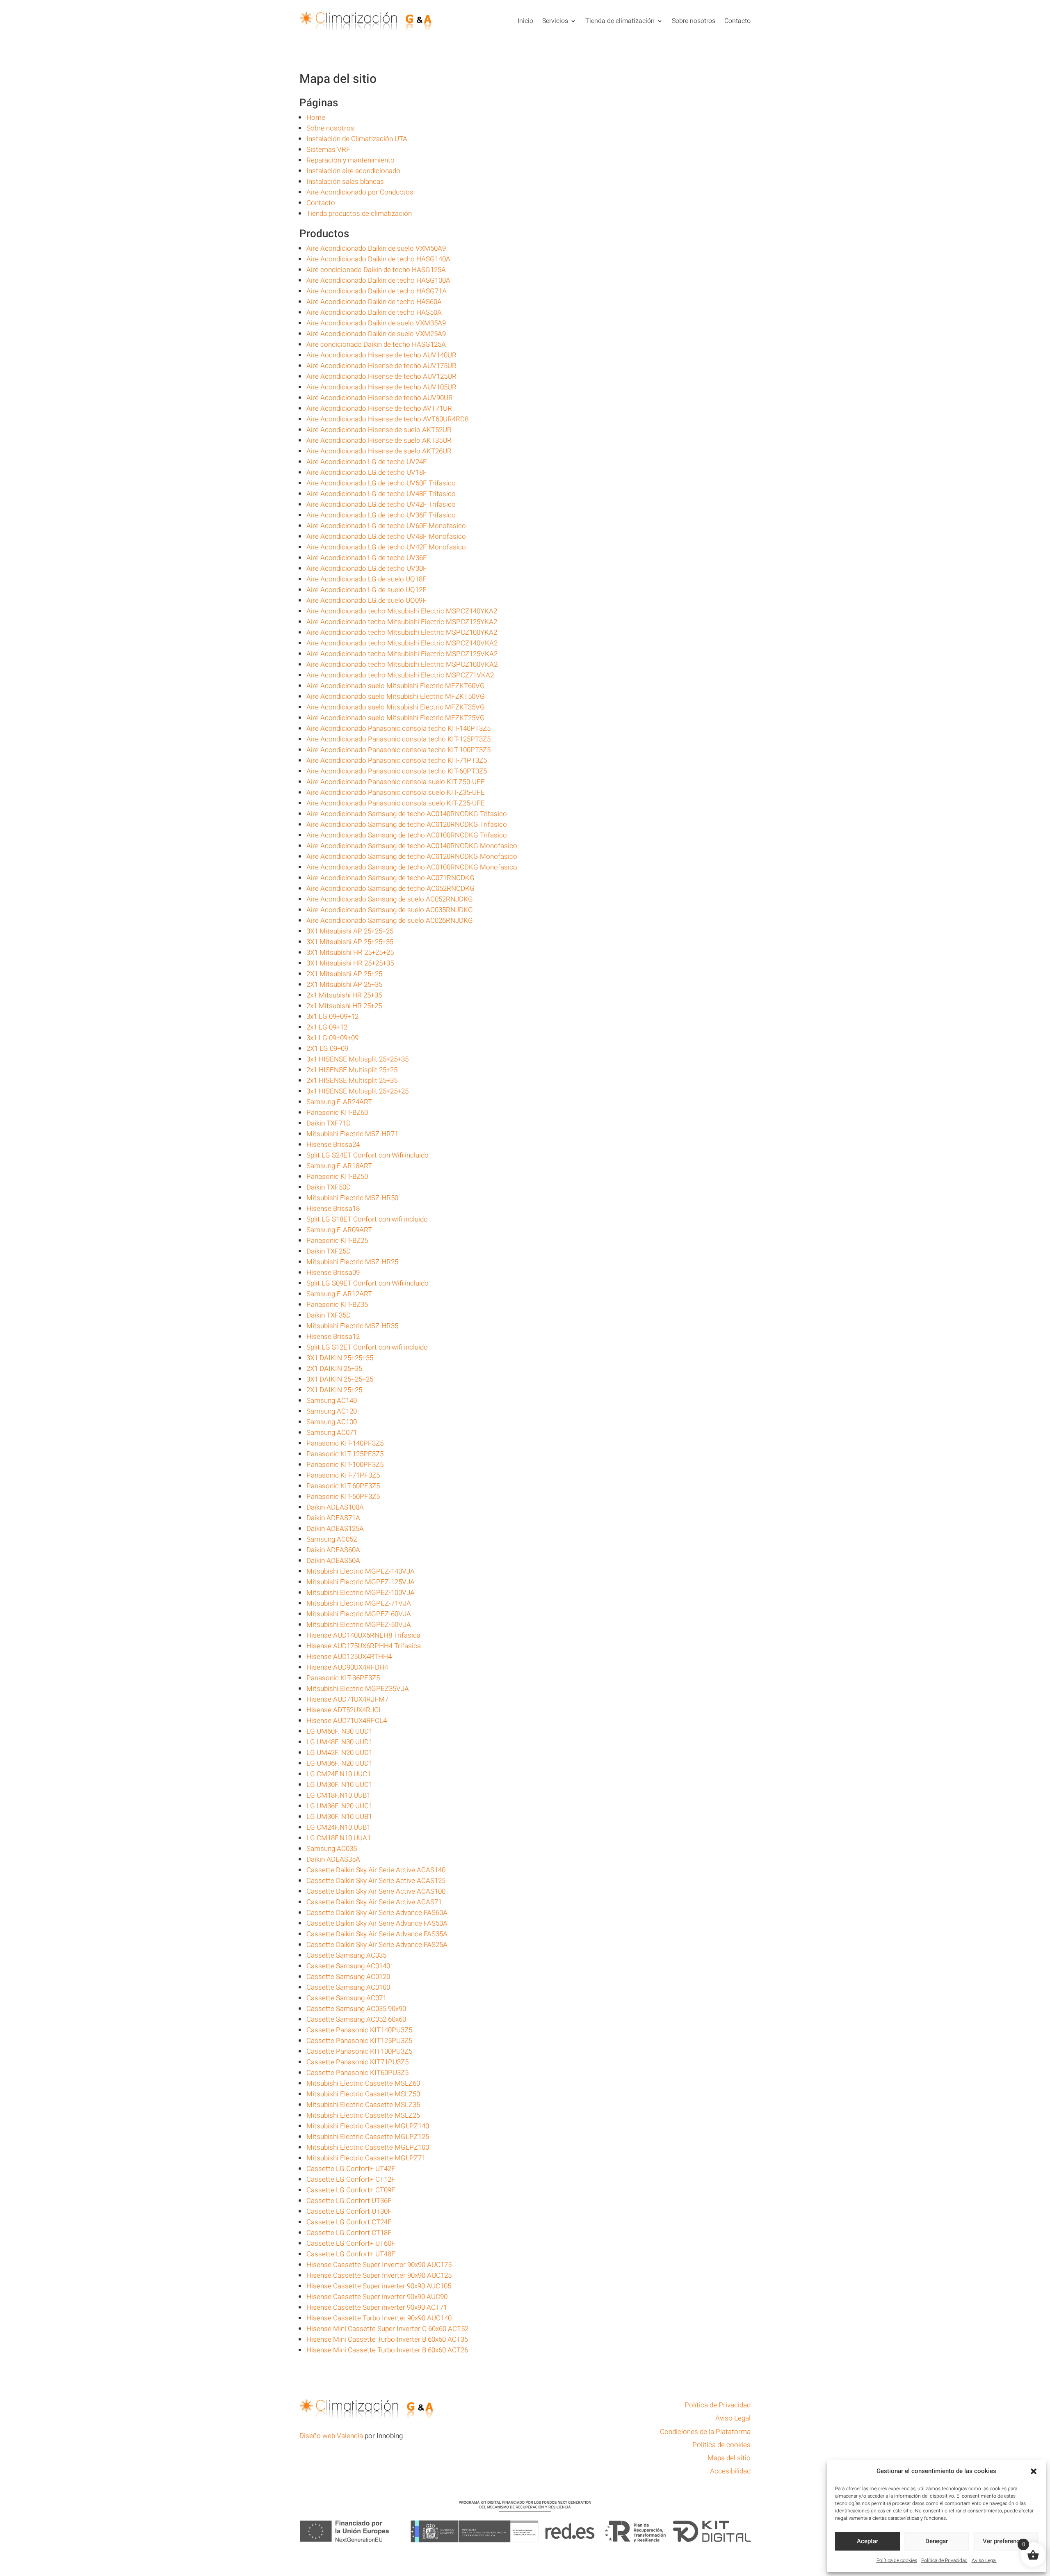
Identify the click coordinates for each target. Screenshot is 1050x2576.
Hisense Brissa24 (333, 1145)
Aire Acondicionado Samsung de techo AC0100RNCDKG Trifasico (407, 835)
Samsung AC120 (332, 1411)
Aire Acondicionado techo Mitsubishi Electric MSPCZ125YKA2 (402, 622)
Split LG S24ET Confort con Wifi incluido (367, 1155)
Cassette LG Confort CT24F (349, 2222)
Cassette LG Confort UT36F (349, 2201)
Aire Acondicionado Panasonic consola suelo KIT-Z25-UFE (396, 803)
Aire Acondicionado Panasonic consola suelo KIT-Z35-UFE (396, 793)
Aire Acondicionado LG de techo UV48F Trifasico (381, 494)
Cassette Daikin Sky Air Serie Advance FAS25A (377, 1945)
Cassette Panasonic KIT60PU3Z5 (357, 2073)
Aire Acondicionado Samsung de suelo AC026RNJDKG (390, 921)
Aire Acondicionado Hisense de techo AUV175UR (381, 366)
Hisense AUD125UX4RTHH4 (349, 1657)
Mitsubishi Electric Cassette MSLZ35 (363, 2105)
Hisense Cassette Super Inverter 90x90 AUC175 (379, 2265)
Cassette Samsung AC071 (346, 1998)
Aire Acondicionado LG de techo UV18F (367, 472)
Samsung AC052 (332, 1539)
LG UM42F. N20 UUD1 (339, 1753)
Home (316, 118)
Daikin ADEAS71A (333, 1518)
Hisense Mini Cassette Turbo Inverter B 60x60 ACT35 (387, 2339)
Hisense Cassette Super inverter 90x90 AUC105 (379, 2286)
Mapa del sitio (729, 2458)
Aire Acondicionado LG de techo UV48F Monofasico (386, 536)
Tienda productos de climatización (359, 214)
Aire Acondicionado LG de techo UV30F (367, 569)
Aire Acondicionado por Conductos (360, 192)
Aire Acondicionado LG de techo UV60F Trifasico (381, 483)
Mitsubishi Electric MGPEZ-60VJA (359, 1614)
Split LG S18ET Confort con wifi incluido (367, 1219)
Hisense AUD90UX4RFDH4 (347, 1667)
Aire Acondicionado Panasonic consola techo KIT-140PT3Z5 (398, 729)
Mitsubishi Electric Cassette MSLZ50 (363, 2094)
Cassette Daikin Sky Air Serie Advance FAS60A (377, 1913)
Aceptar (867, 2541)
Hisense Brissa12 (333, 1337)
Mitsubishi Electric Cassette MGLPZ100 (368, 2147)
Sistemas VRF (328, 150)
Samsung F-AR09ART (339, 1230)
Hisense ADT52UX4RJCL (344, 1710)
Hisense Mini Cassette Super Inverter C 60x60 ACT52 (387, 2329)
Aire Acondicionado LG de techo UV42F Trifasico (381, 504)
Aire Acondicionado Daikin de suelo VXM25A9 (376, 334)
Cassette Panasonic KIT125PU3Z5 (359, 2041)
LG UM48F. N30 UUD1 (339, 1742)
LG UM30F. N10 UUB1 (339, 1817)
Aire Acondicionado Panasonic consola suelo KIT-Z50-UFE (396, 782)
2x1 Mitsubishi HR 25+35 (344, 995)
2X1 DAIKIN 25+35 (334, 1369)
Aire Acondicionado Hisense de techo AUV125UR (381, 376)
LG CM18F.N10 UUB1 (338, 1795)
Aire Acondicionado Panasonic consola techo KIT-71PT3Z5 (397, 761)
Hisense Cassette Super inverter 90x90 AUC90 (377, 2297)
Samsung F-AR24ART (339, 1102)
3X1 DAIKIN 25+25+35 (340, 1358)
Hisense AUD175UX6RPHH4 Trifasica (364, 1646)
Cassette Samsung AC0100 (348, 1987)
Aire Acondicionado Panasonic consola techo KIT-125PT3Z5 (398, 739)
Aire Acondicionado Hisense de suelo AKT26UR (379, 451)
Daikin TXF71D (329, 1123)
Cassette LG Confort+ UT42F (351, 2169)
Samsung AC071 (332, 1433)
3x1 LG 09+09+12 (332, 1017)
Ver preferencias (1005, 2541)
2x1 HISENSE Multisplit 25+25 (352, 1070)
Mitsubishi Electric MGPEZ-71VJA (359, 1603)
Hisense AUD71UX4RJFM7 (347, 1699)
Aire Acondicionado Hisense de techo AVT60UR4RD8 (387, 419)
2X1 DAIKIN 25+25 (334, 1390)
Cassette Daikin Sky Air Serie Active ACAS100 (376, 1891)
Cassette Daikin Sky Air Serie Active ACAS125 (376, 1881)
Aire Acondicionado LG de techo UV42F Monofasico (386, 547)
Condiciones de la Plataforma (705, 2432)
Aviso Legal (984, 2560)
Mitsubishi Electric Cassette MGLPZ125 (368, 2137)
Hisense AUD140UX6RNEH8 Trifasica (363, 1635)
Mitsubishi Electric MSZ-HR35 (352, 1326)
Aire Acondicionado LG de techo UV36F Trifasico (381, 515)
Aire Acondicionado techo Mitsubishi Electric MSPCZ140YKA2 (402, 611)
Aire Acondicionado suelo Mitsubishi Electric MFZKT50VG (396, 697)
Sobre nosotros (694, 21)
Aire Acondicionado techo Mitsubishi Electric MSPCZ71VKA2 (400, 675)
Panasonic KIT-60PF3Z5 (343, 1486)
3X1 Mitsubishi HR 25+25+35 (350, 963)
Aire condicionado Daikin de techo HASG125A (376, 270)
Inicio (525, 21)
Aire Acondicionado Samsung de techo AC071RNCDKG (390, 878)
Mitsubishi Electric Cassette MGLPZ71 (366, 2158)
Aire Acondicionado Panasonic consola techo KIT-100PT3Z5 (398, 750)
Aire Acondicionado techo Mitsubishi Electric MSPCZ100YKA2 (402, 633)
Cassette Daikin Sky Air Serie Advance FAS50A (377, 1923)
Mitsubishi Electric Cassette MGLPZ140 (368, 2126)
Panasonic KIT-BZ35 (337, 1305)
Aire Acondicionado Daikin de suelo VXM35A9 (376, 323)
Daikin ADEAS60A (333, 1550)
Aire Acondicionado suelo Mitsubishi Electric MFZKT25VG (396, 718)
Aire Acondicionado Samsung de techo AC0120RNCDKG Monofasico (412, 857)
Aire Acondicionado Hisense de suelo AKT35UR (379, 440)
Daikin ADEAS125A (335, 1529)
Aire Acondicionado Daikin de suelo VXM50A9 (376, 248)
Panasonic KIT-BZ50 (337, 1177)
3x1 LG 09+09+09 (332, 1038)
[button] (1034, 2471)
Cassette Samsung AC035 (346, 1955)
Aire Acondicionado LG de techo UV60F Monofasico (386, 526)
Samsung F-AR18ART (339, 1166)
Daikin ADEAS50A (333, 1561)
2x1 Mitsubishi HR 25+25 (344, 1006)
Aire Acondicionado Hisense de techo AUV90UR (380, 398)
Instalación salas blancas (345, 182)
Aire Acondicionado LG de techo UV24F (367, 462)
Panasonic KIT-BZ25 (337, 1241)
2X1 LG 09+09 (327, 1049)
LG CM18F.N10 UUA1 (339, 1838)
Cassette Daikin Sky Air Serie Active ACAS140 (376, 1870)
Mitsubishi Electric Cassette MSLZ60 (363, 2083)
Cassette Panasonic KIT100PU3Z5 (359, 2051)
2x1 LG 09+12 (327, 1027)
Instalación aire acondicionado (353, 171)
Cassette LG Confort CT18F (349, 2233)
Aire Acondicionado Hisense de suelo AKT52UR (379, 430)
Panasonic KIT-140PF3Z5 (345, 1443)
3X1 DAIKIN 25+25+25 (340, 1379)
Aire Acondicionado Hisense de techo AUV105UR (381, 387)
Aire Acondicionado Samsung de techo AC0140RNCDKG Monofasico (412, 846)
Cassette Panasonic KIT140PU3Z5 (359, 2030)
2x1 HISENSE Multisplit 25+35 (352, 1081)
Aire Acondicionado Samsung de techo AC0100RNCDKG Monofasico (412, 867)
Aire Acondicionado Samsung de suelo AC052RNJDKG (390, 899)
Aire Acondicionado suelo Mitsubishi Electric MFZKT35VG (396, 707)
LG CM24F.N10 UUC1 (339, 1774)
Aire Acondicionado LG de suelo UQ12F (366, 590)
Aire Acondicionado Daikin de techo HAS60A (374, 302)
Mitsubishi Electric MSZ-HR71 (352, 1134)
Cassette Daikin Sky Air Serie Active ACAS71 (374, 1902)
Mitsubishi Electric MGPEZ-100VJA (361, 1593)
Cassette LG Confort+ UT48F (351, 2254)
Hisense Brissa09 (333, 1273)
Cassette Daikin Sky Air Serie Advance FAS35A (377, 1934)
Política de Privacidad (944, 2560)
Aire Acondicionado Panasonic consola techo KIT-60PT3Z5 (397, 771)
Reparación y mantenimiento (350, 160)
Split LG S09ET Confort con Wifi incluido (367, 1283)
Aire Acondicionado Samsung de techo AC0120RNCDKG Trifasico (407, 825)
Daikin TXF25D (329, 1251)
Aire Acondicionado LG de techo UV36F (367, 558)
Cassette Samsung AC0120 (348, 1977)
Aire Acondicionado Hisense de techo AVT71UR (379, 408)
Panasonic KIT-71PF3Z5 (343, 1475)
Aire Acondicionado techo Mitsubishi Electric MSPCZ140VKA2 (402, 643)
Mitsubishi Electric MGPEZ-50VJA (359, 1625)
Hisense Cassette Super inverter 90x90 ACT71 (377, 2307)
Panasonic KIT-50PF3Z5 (343, 1497)
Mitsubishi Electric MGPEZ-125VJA (361, 1582)
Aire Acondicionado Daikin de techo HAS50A (374, 312)
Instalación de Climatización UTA (357, 139)
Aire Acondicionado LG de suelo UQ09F (366, 601)
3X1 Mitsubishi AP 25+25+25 (350, 931)
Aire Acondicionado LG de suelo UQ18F (366, 579)
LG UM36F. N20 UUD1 (339, 1763)
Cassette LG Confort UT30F (349, 2211)
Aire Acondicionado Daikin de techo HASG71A (377, 291)
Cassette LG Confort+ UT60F (351, 2243)
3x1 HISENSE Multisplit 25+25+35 (357, 1059)
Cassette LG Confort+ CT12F (351, 2179)
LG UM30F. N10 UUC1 (339, 1785)
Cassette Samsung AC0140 (348, 1966)
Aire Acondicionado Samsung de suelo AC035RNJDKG (390, 910)
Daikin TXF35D (329, 1315)
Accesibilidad (730, 2471)
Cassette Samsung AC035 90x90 (356, 2009)
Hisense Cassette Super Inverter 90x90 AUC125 (379, 2275)
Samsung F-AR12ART (339, 1294)
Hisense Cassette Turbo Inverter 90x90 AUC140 (379, 2318)
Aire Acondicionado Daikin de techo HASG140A (378, 259)
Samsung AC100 (332, 1422)
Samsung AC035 (332, 1849)
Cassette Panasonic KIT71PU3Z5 (357, 2062)
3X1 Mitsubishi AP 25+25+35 (350, 942)
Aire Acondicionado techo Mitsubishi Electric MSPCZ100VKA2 (402, 665)
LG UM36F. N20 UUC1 (339, 1806)
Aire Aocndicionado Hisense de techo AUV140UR (381, 355)
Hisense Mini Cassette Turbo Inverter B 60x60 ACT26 (387, 2350)
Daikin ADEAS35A (333, 1859)
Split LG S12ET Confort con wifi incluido (367, 1347)
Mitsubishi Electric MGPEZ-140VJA (361, 1571)
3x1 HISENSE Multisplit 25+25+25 (357, 1091)
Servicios (555, 21)
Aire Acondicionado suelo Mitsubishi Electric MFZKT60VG (396, 686)
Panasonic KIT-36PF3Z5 (343, 1678)
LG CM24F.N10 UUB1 (338, 1827)
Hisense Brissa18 (333, 1209)
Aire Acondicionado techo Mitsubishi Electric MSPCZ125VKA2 (402, 654)
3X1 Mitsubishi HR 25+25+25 (350, 953)
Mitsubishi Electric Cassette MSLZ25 (363, 2115)
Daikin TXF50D (329, 1187)
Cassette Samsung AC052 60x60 (356, 2019)
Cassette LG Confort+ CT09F (351, 2190)
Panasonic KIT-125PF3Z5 (345, 1454)
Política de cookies (897, 2560)
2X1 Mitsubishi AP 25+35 (344, 985)
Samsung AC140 (332, 1401)
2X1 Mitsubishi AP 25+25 (344, 974)
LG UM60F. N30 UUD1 (339, 1731)
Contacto (737, 21)
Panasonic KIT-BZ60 (337, 1113)
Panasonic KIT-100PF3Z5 (345, 1465)
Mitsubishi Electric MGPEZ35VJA (358, 1689)
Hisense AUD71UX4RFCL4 (347, 1721)
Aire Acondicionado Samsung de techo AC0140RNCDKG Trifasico (407, 814)
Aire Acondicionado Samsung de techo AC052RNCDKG (390, 889)
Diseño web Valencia (331, 2436)
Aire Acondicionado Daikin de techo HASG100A (378, 280)
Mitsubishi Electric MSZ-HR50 (352, 1198)
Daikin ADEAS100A (335, 1507)
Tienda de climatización (620, 21)
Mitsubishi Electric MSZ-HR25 (352, 1262)
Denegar (937, 2541)
